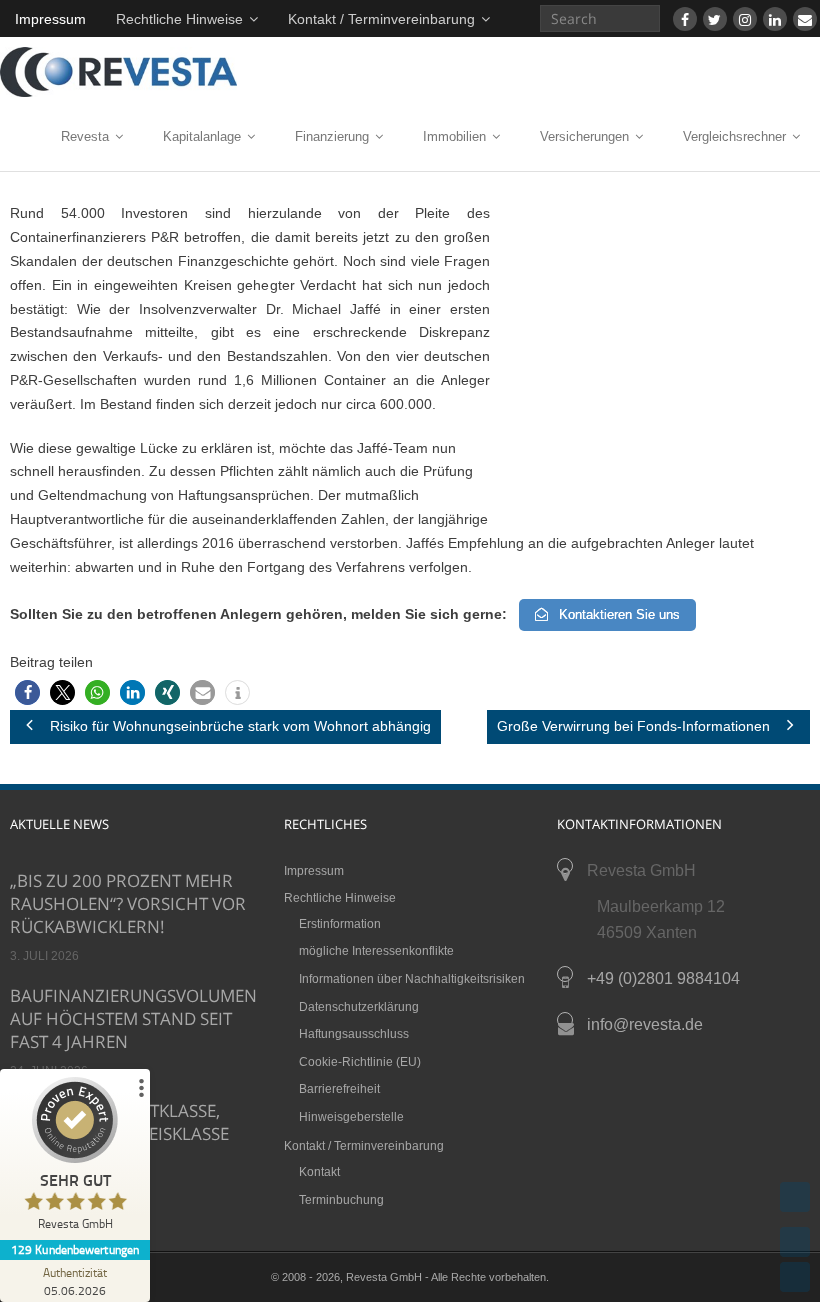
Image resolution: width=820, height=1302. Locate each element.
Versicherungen (584, 136)
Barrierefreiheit (339, 1089)
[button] (27, 692)
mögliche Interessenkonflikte (376, 951)
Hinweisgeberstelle (351, 1117)
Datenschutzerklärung (359, 1007)
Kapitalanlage (202, 136)
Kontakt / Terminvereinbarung (381, 19)
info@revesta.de (645, 1024)
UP (795, 1242)
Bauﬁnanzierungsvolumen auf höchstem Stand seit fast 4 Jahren (133, 1018)
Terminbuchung (341, 1200)
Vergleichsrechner (734, 136)
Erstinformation (340, 924)
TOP (795, 1197)
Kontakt (319, 1172)
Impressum (50, 19)
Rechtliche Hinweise (179, 19)
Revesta (85, 136)
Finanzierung (332, 136)
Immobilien (454, 136)
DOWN (795, 1277)
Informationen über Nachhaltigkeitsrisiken (412, 979)
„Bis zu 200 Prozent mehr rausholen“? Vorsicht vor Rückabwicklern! (128, 903)
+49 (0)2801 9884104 (663, 978)
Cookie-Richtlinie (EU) (360, 1062)
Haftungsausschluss (354, 1034)
